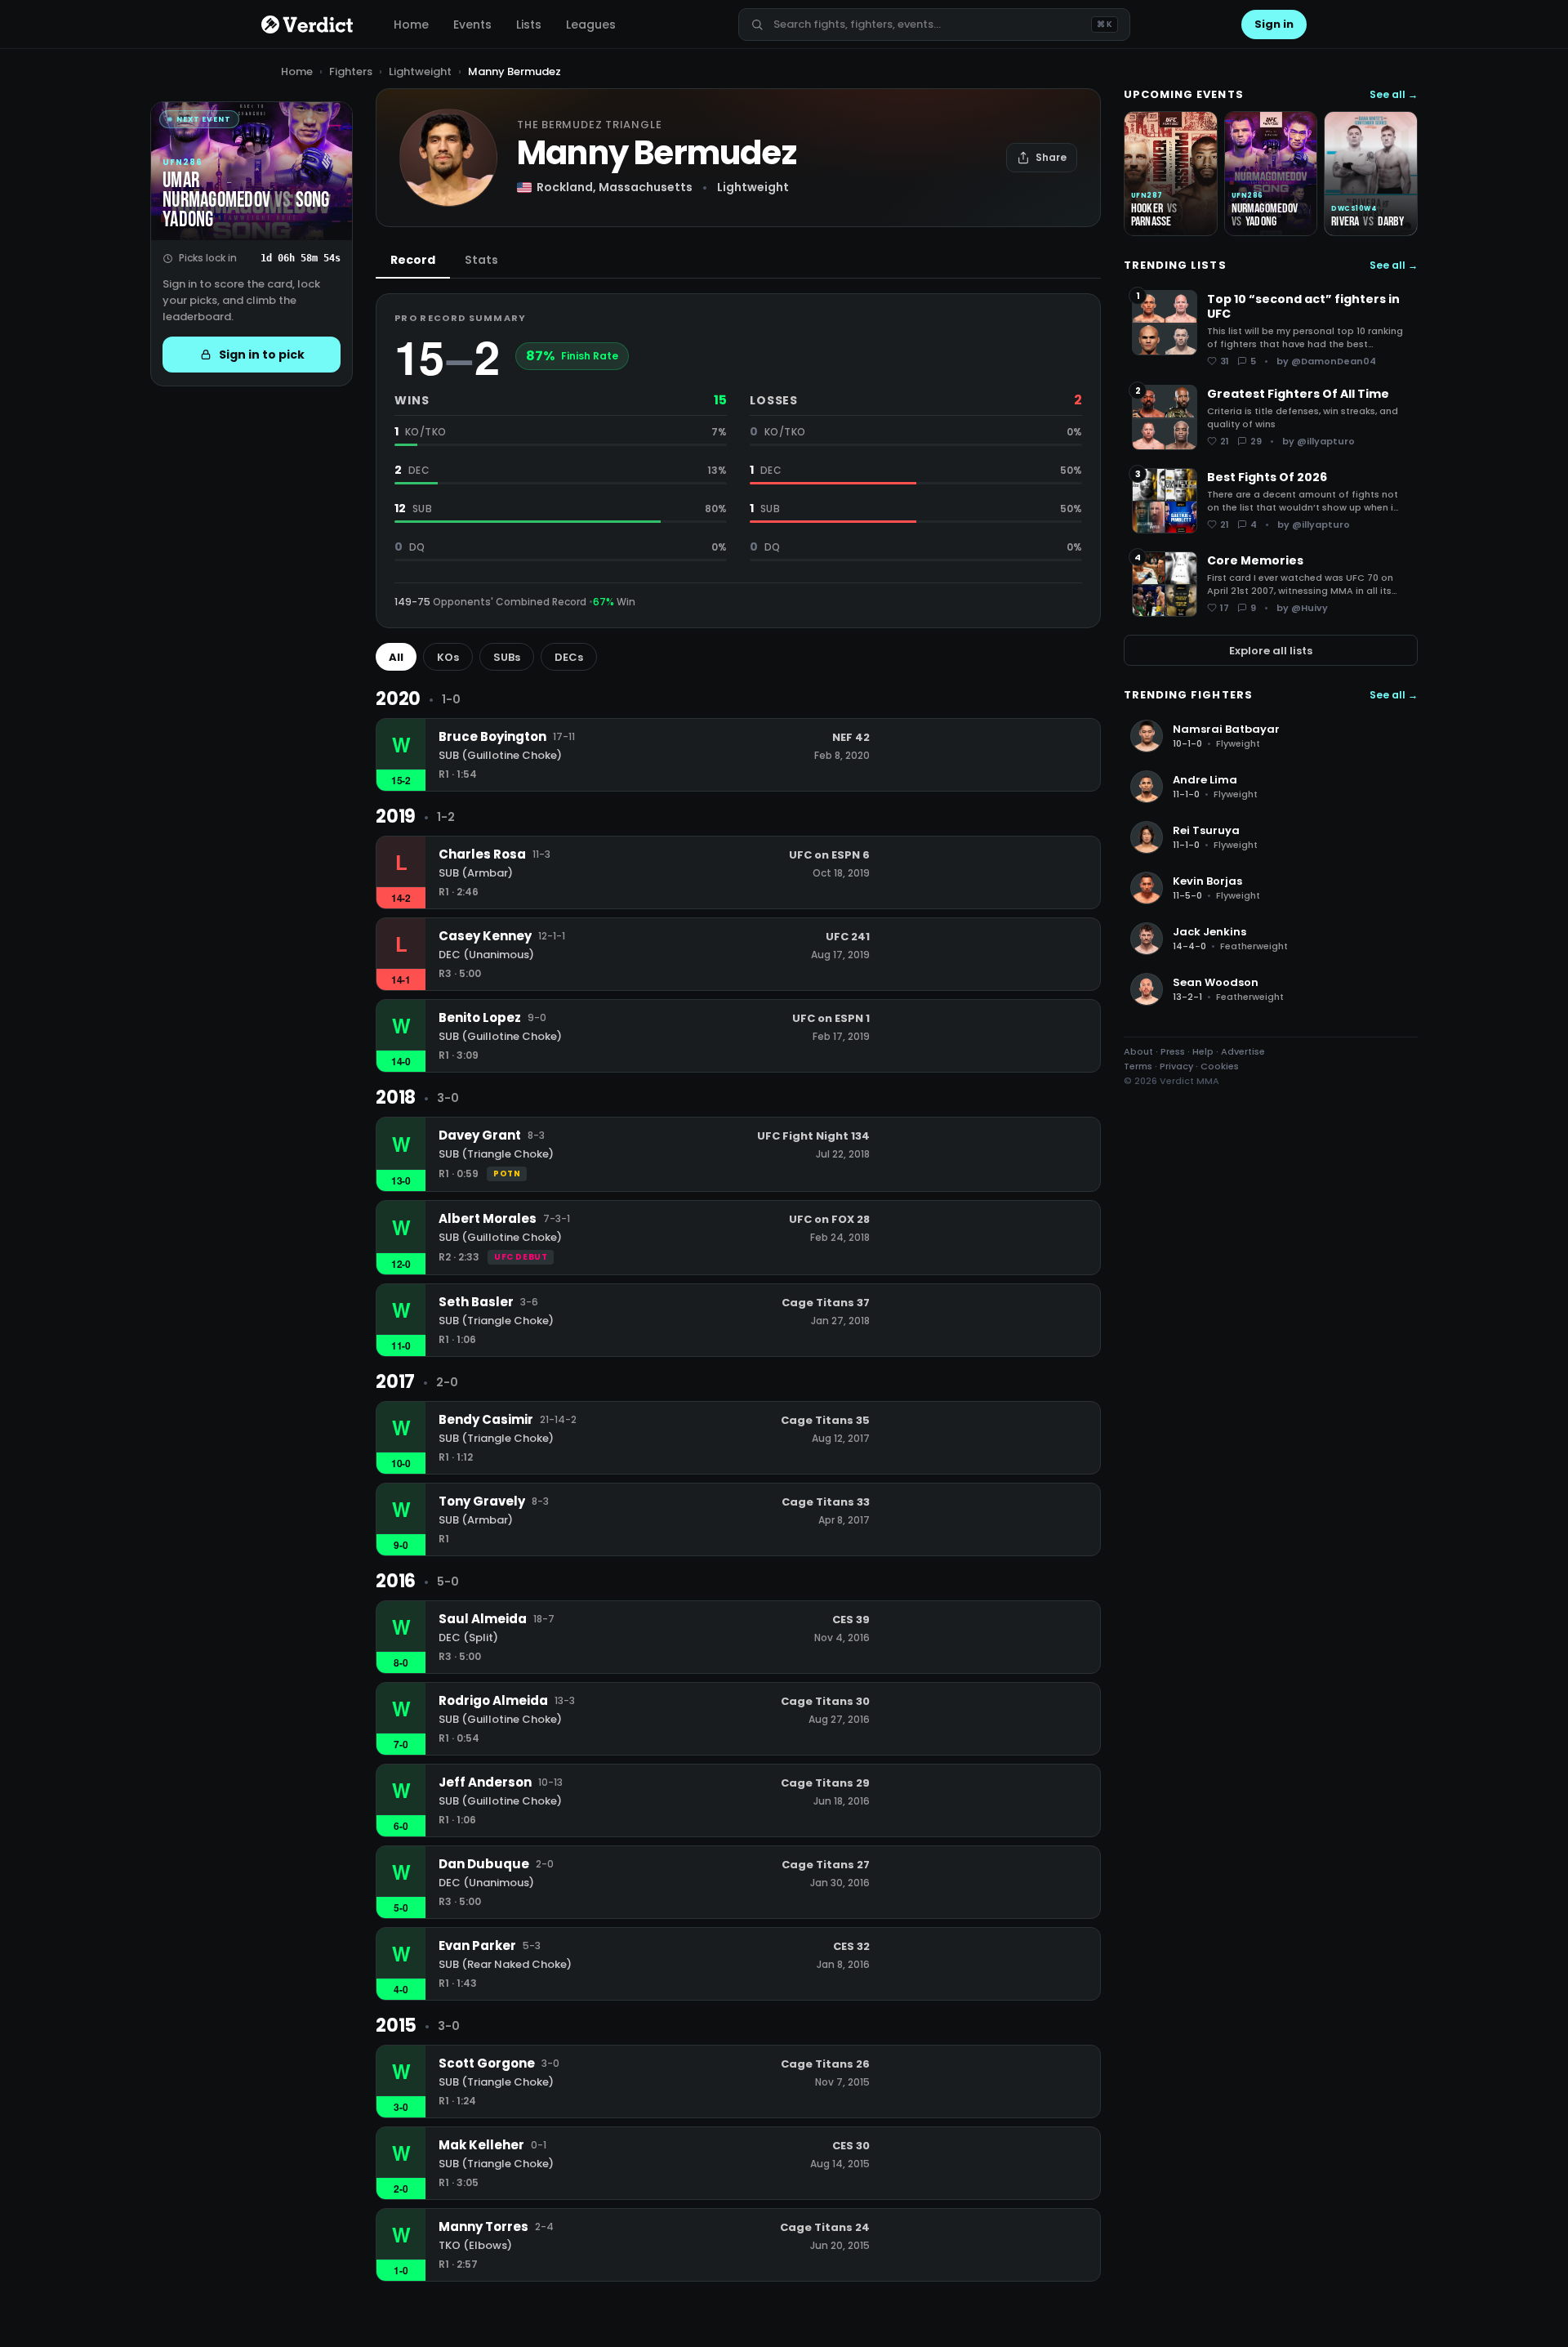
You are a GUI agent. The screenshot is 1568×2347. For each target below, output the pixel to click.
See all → (1394, 95)
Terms (1138, 1066)
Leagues (591, 25)
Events (472, 25)
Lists (529, 25)
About (1138, 1051)
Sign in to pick (262, 355)
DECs (569, 657)
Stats (481, 260)
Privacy (1176, 1066)
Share (1051, 157)
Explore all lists (1271, 650)
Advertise (1243, 1051)
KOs (448, 657)
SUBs (507, 657)
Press (1173, 1051)
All (396, 657)
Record (413, 260)
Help (1203, 1051)
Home (411, 25)
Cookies (1220, 1066)
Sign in (1274, 24)
